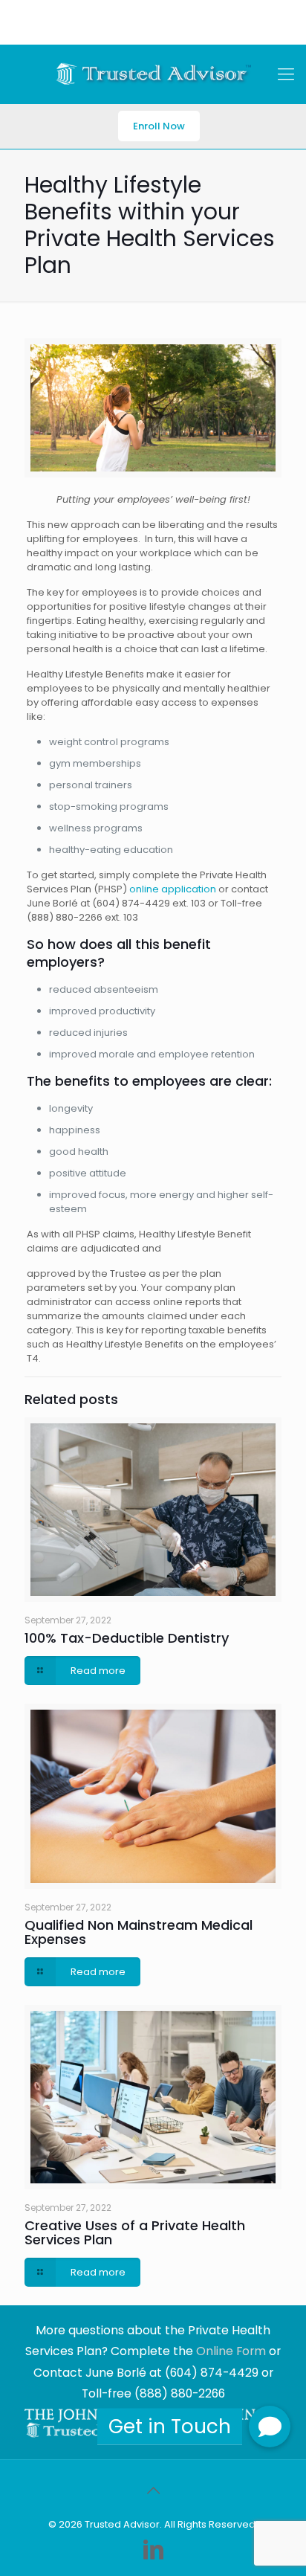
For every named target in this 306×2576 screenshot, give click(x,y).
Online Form (231, 2351)
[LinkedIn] (153, 2550)
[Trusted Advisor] (153, 74)
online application (173, 889)
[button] (270, 2427)
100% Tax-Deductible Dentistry (127, 1638)
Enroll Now (159, 126)
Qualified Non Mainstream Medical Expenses (139, 1932)
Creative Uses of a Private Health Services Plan (135, 2232)
